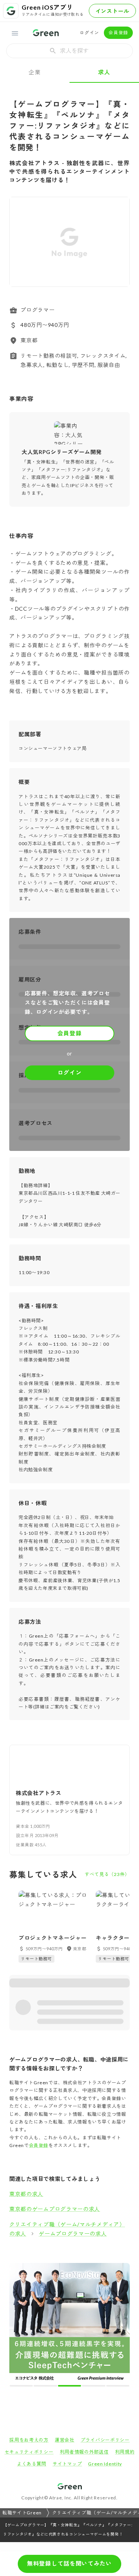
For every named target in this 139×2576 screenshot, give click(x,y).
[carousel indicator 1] (57, 2268)
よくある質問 (32, 2346)
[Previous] (20, 241)
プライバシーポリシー (105, 2322)
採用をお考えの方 (29, 2322)
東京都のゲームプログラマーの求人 (55, 2209)
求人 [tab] (104, 72)
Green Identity (105, 2346)
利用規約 (125, 2334)
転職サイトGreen (22, 2394)
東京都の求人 (26, 2194)
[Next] (119, 241)
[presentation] (69, 51)
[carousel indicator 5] (83, 2268)
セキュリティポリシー (29, 2334)
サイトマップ (67, 2346)
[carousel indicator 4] (76, 2268)
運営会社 (65, 2322)
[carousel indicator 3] (70, 2268)
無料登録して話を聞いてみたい (69, 2563)
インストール (112, 11)
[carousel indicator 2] (63, 2268)
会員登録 (118, 33)
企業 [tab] (35, 72)
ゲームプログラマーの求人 (73, 2233)
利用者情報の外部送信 (84, 2334)
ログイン (89, 33)
